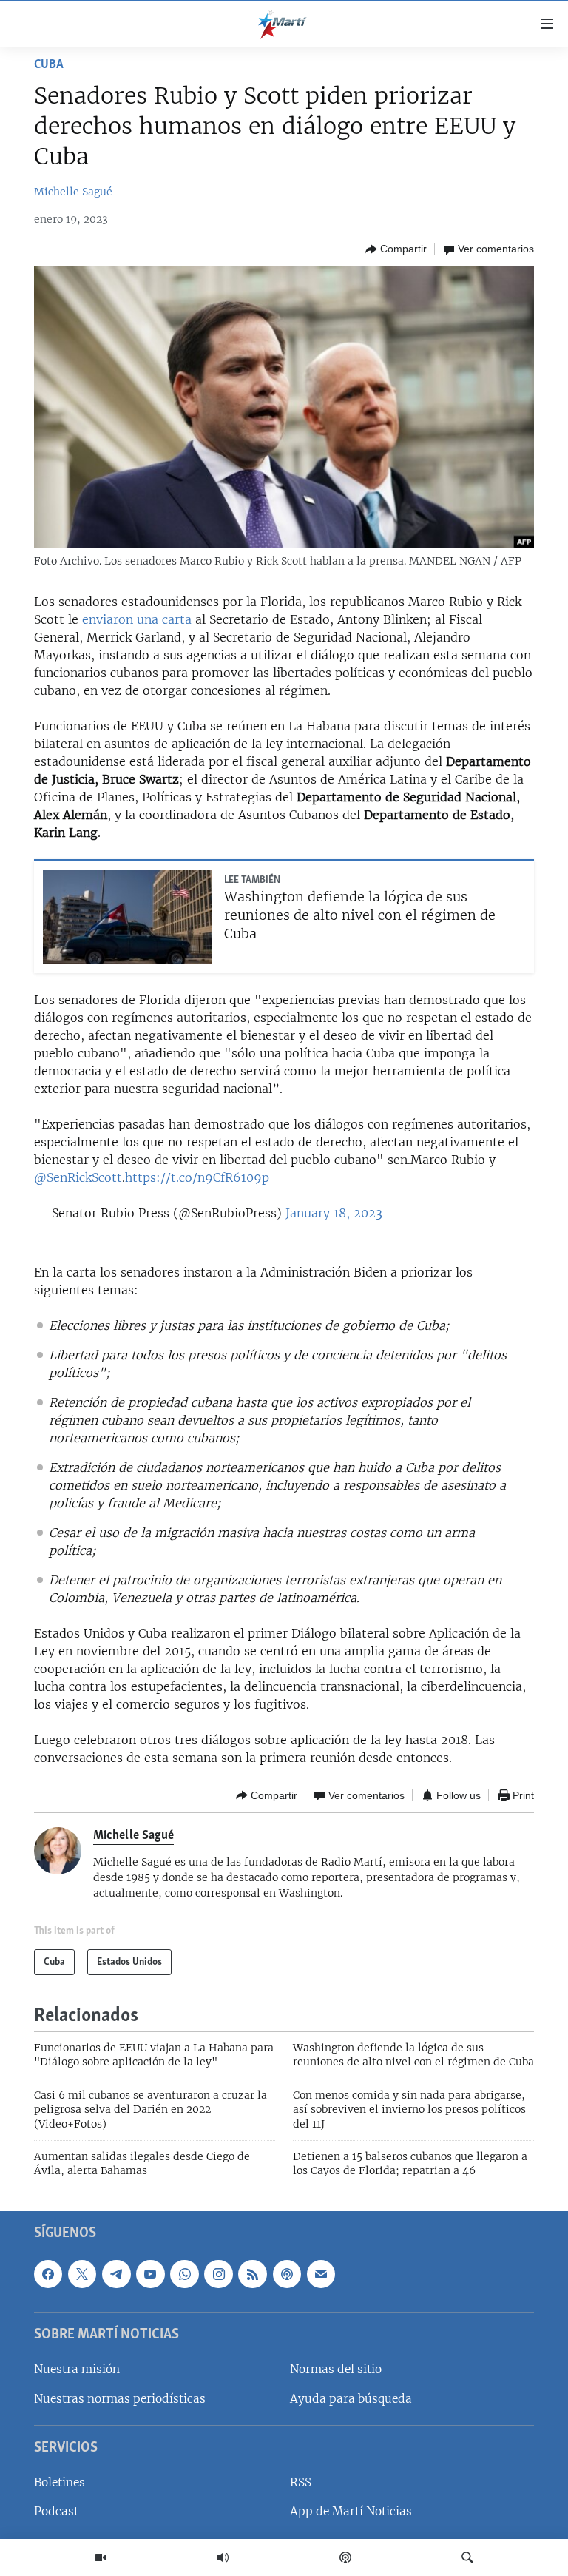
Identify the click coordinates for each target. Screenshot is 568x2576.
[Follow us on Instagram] (218, 2273)
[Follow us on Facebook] (48, 2273)
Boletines (60, 2482)
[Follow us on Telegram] (116, 2273)
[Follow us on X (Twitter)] (82, 2273)
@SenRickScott (78, 1177)
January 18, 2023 (334, 1213)
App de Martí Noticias (351, 2511)
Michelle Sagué (73, 192)
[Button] (396, 249)
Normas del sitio (336, 2369)
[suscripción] (321, 2273)
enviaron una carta (137, 619)
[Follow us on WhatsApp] (184, 2273)
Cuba (49, 65)
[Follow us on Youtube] (150, 2273)
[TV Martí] (101, 2557)
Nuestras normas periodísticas (120, 2398)
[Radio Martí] (223, 2557)
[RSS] (252, 2273)
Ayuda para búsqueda (351, 2398)
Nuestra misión (77, 2369)
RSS (301, 2482)
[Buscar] (467, 2557)
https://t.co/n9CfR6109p (197, 1177)
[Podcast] (345, 2557)
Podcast (56, 2511)
